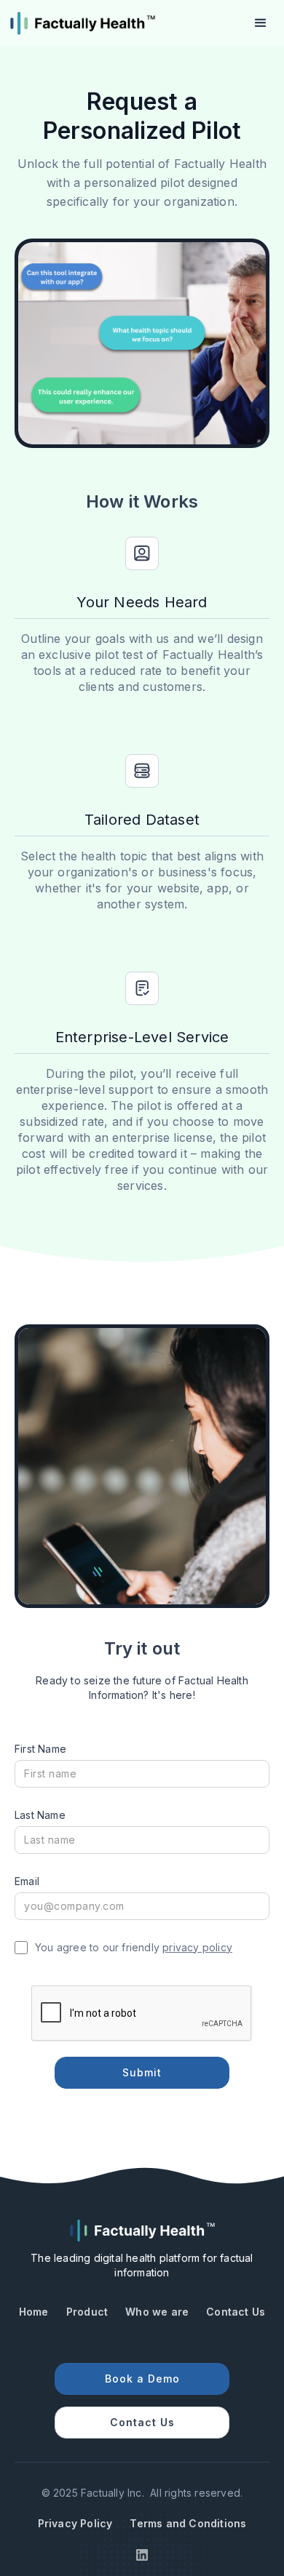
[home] (82, 23)
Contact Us (236, 2312)
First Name (40, 1749)
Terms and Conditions (188, 2523)
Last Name (40, 1815)
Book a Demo (142, 2379)
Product (87, 2312)
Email (27, 1881)
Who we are (157, 2312)
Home (34, 2312)
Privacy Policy (75, 2523)
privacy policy (197, 1947)
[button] (261, 23)
